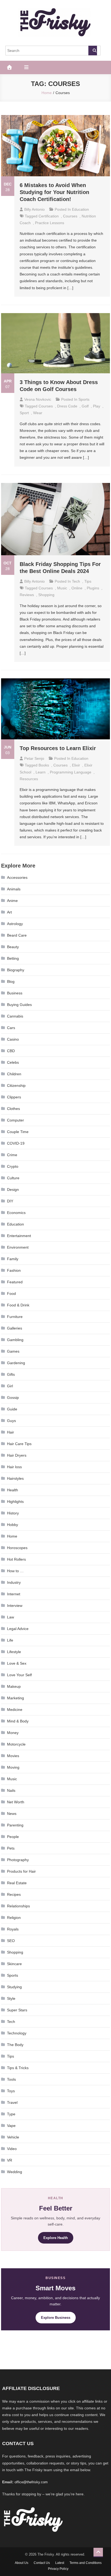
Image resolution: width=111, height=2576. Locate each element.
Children (14, 1074)
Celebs (13, 1062)
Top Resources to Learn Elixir (58, 748)
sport (24, 413)
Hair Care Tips (19, 1444)
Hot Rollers (16, 1559)
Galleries (15, 1328)
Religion (14, 1918)
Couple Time (18, 1132)
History (13, 1513)
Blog (11, 981)
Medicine (15, 1710)
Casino (13, 1039)
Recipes (14, 1894)
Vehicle (13, 2137)
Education (80, 209)
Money (13, 1733)
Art (9, 912)
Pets (11, 1848)
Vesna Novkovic (38, 399)
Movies (13, 1756)
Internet (14, 1594)
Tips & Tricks (18, 2068)
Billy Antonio (34, 209)
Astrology (15, 924)
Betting (13, 958)
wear (38, 413)
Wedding (15, 2172)
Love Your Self (19, 1675)
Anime (12, 901)
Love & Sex (17, 1663)
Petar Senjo (34, 758)
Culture (13, 1178)
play (97, 406)
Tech (76, 581)
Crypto (13, 1166)
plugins (93, 588)
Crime (12, 1155)
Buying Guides (19, 1005)
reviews (27, 595)
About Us (22, 2563)
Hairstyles (15, 1478)
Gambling (15, 1340)
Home (12, 1536)
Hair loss (14, 1467)
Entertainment (19, 1236)
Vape (11, 2126)
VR (10, 2160)
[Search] (93, 51)
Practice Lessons (50, 223)
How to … (15, 1571)
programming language (71, 772)
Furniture (15, 1317)
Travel (12, 2102)
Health (13, 1490)
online (77, 588)
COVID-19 (16, 1143)
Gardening (16, 1363)
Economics (16, 1213)
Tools (11, 2079)
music (62, 588)
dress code (67, 406)
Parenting (15, 1825)
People (13, 1837)
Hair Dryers (17, 1455)
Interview (15, 1606)
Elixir (76, 765)
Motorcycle (16, 1744)
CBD (11, 1051)
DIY (10, 1201)
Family (13, 1259)
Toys (11, 2091)
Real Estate (17, 1883)
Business (15, 993)
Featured (15, 1282)
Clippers (14, 1097)
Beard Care (17, 935)
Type (11, 2114)
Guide (12, 1409)
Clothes (13, 1109)
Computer (15, 1120)
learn (41, 772)
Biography (16, 970)
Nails (11, 1790)
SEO (11, 1941)
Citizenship (16, 1085)
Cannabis (15, 1016)
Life (10, 1640)
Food (11, 1294)
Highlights (15, 1502)
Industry (14, 1582)
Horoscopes (17, 1548)
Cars (11, 1028)
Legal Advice (18, 1629)
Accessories (17, 877)
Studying (14, 1987)
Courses (70, 216)
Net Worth (16, 1802)
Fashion (14, 1270)
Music (12, 1779)
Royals (13, 1929)
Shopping (15, 1952)
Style (11, 1998)
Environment (18, 1247)
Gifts (11, 1374)
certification (49, 216)
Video (12, 2149)
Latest (60, 2563)
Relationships (18, 1906)
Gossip (13, 1398)
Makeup (14, 1686)
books (44, 765)
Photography (18, 1860)
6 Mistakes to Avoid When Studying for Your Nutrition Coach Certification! (54, 192)
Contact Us (42, 2563)
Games (13, 1351)
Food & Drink (18, 1305)
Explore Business (56, 2318)
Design (13, 1190)
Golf (85, 406)
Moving (13, 1767)
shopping (46, 595)
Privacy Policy (58, 2569)
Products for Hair (21, 1871)
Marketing (15, 1698)
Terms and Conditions (86, 2563)
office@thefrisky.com (31, 2482)
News (12, 1814)
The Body (15, 2045)
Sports (84, 399)
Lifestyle (14, 1652)
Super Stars (17, 2010)
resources (29, 779)
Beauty (13, 947)
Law (11, 1617)
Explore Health (56, 2238)
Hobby (13, 1525)
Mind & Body (18, 1721)
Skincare (14, 1964)
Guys (11, 1421)
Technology (17, 2033)
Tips (88, 581)
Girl (10, 1386)
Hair (11, 1432)
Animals (14, 889)
